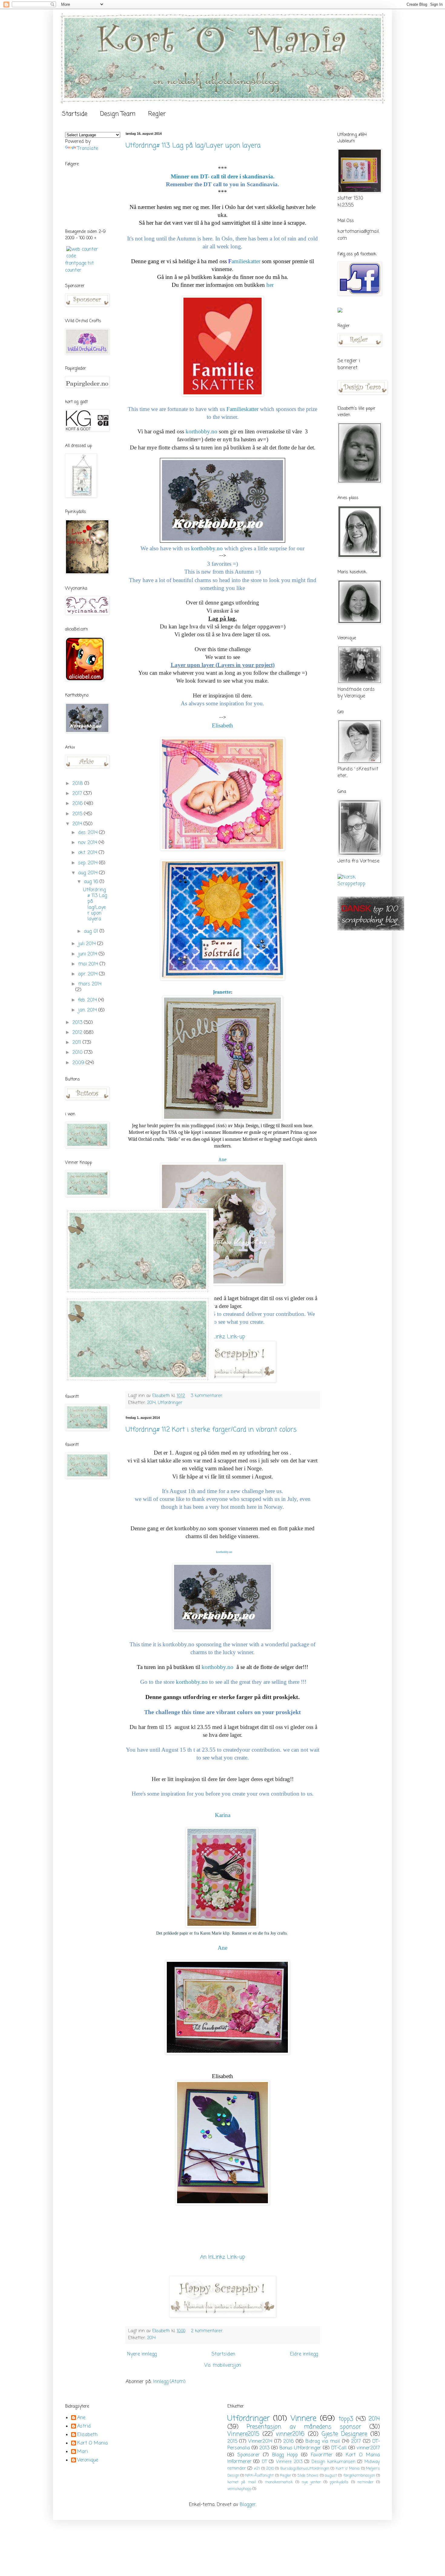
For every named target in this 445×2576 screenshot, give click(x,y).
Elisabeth (87, 2435)
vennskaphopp (239, 2489)
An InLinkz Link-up (223, 1337)
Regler (157, 114)
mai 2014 (89, 964)
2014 (151, 1403)
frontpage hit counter (79, 267)
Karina (223, 1815)
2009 (79, 1063)
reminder (366, 2482)
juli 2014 (88, 944)
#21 (257, 2469)
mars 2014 (90, 984)
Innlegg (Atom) (169, 2382)
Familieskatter (242, 409)
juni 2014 (88, 954)
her (270, 285)
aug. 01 (92, 932)
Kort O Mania (92, 2444)
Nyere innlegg (142, 2354)
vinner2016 (290, 2434)
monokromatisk (279, 2482)
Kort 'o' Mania (348, 2469)
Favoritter (322, 2455)
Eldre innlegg (304, 2354)
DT (264, 2462)
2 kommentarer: (208, 2331)
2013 (78, 1023)
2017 (78, 794)
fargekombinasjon (359, 2476)
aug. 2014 (89, 873)
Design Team (118, 114)
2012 (78, 1033)
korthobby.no (201, 431)
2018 (78, 784)
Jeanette (222, 992)
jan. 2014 (88, 1010)
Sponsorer (249, 2455)
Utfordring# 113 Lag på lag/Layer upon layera (193, 146)
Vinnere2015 (243, 2434)
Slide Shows (308, 2476)
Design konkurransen (333, 2462)
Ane (222, 1160)
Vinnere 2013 (289, 2462)
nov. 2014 (88, 843)
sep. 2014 (89, 863)
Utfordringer (170, 1403)
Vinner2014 (260, 2442)
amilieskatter (244, 261)
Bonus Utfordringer (300, 2448)
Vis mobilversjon (223, 2366)
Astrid (84, 2427)
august (331, 2476)
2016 (78, 804)
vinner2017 (368, 2448)
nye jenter (311, 2482)
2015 (78, 814)
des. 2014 (89, 833)
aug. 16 (92, 882)
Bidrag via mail (323, 2442)
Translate (88, 149)
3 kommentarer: (208, 1396)
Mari (82, 2452)
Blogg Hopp (285, 2455)
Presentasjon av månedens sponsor (304, 2427)
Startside (75, 114)
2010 (78, 1053)
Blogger (248, 2505)
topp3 (346, 2419)
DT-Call (339, 2448)
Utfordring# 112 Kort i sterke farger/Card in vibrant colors (211, 1430)
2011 (77, 1043)
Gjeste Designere (344, 2434)
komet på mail (242, 2482)
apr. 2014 (89, 974)
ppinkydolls (339, 2482)
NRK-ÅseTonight (259, 2476)
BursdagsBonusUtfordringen (305, 2469)
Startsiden (223, 2354)
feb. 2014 (88, 1000)
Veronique (88, 2461)
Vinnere (303, 2419)
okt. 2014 (88, 853)
